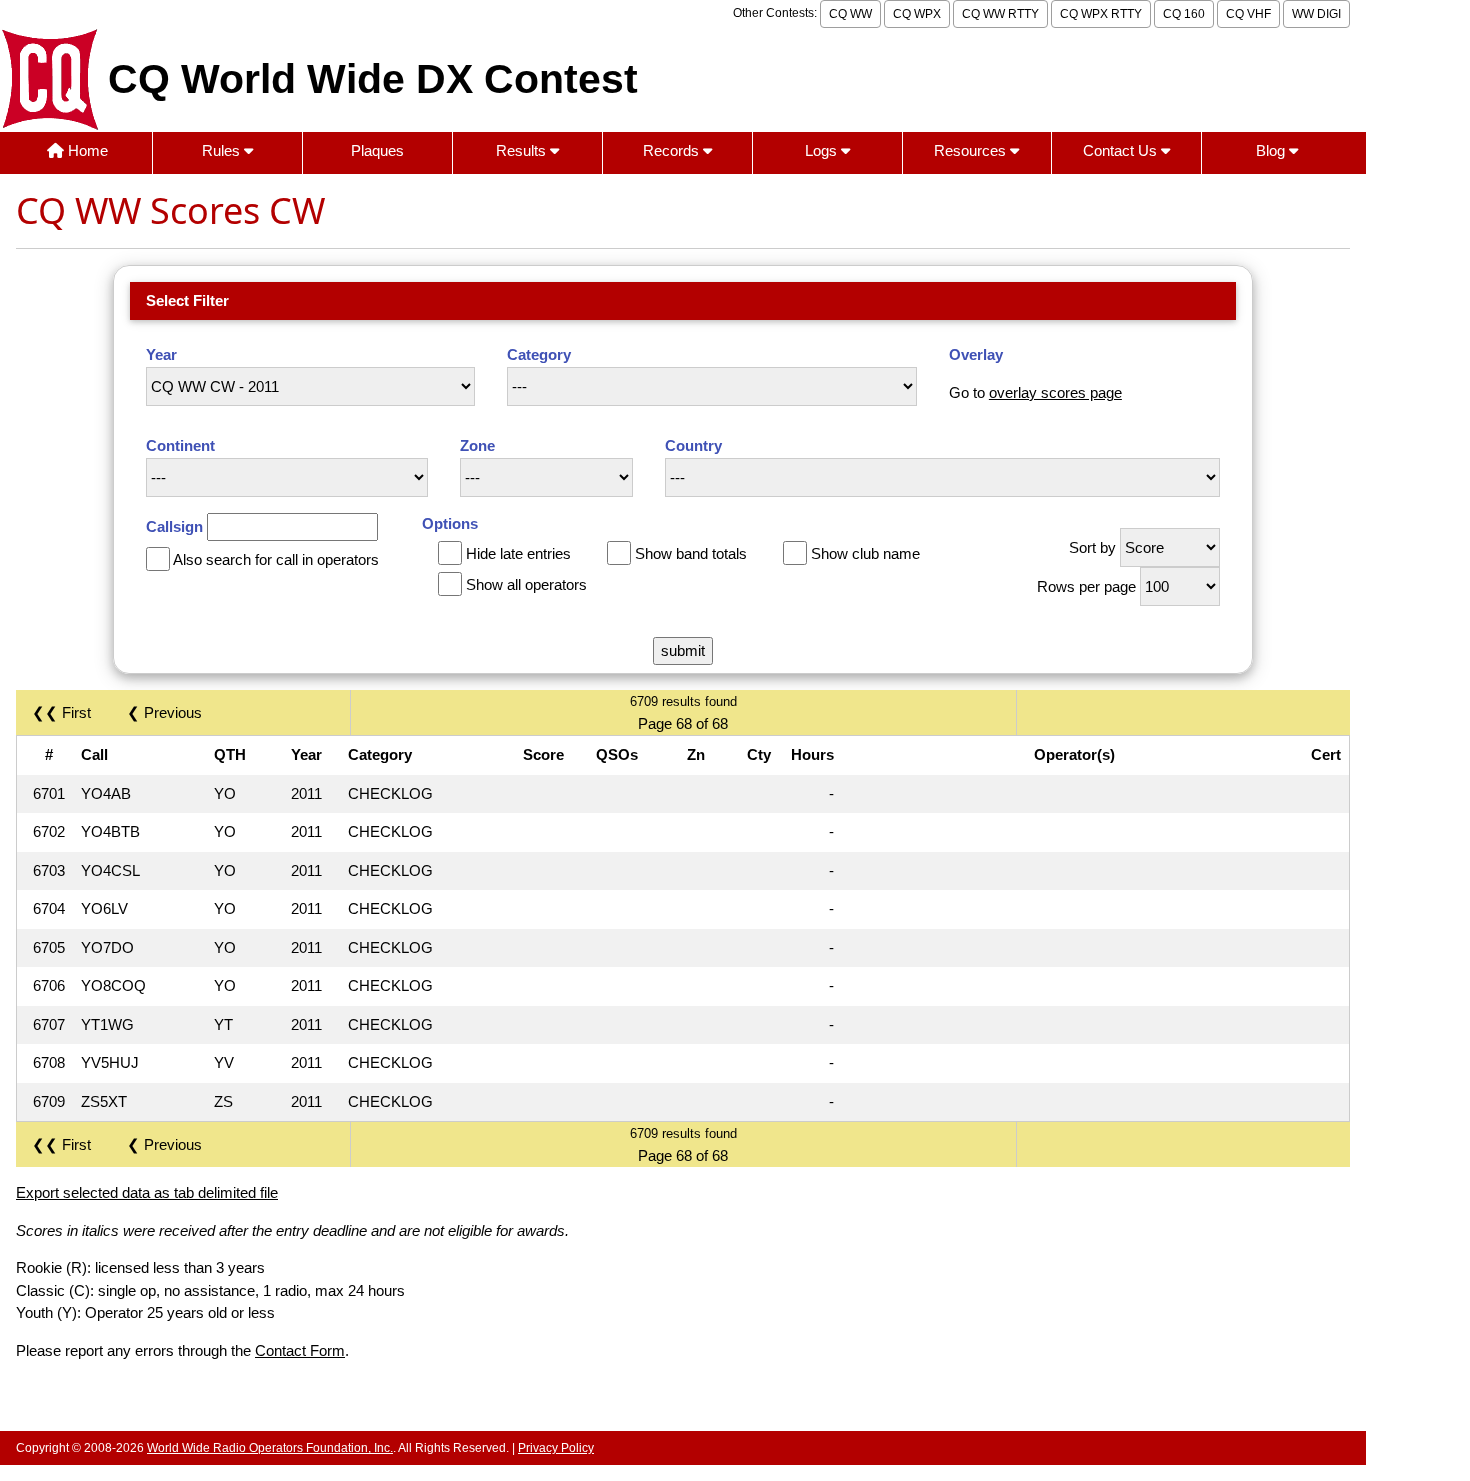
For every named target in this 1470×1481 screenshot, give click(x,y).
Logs (823, 150)
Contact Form (300, 1350)
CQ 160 (1184, 14)
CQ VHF (1248, 14)
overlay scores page (1055, 392)
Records (673, 150)
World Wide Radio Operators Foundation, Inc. (270, 1448)
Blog (1272, 150)
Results (523, 150)
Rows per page (1086, 586)
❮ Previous (164, 712)
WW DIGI (1316, 14)
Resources (972, 150)
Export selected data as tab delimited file (147, 1192)
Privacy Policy (556, 1448)
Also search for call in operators (276, 559)
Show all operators (526, 584)
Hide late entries (518, 553)
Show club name (865, 553)
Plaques (377, 150)
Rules (223, 150)
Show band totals (691, 553)
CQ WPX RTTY (1101, 14)
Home (86, 150)
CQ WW (850, 14)
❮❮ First (61, 712)
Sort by (1092, 547)
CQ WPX (917, 14)
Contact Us (1122, 150)
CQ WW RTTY (1000, 14)
